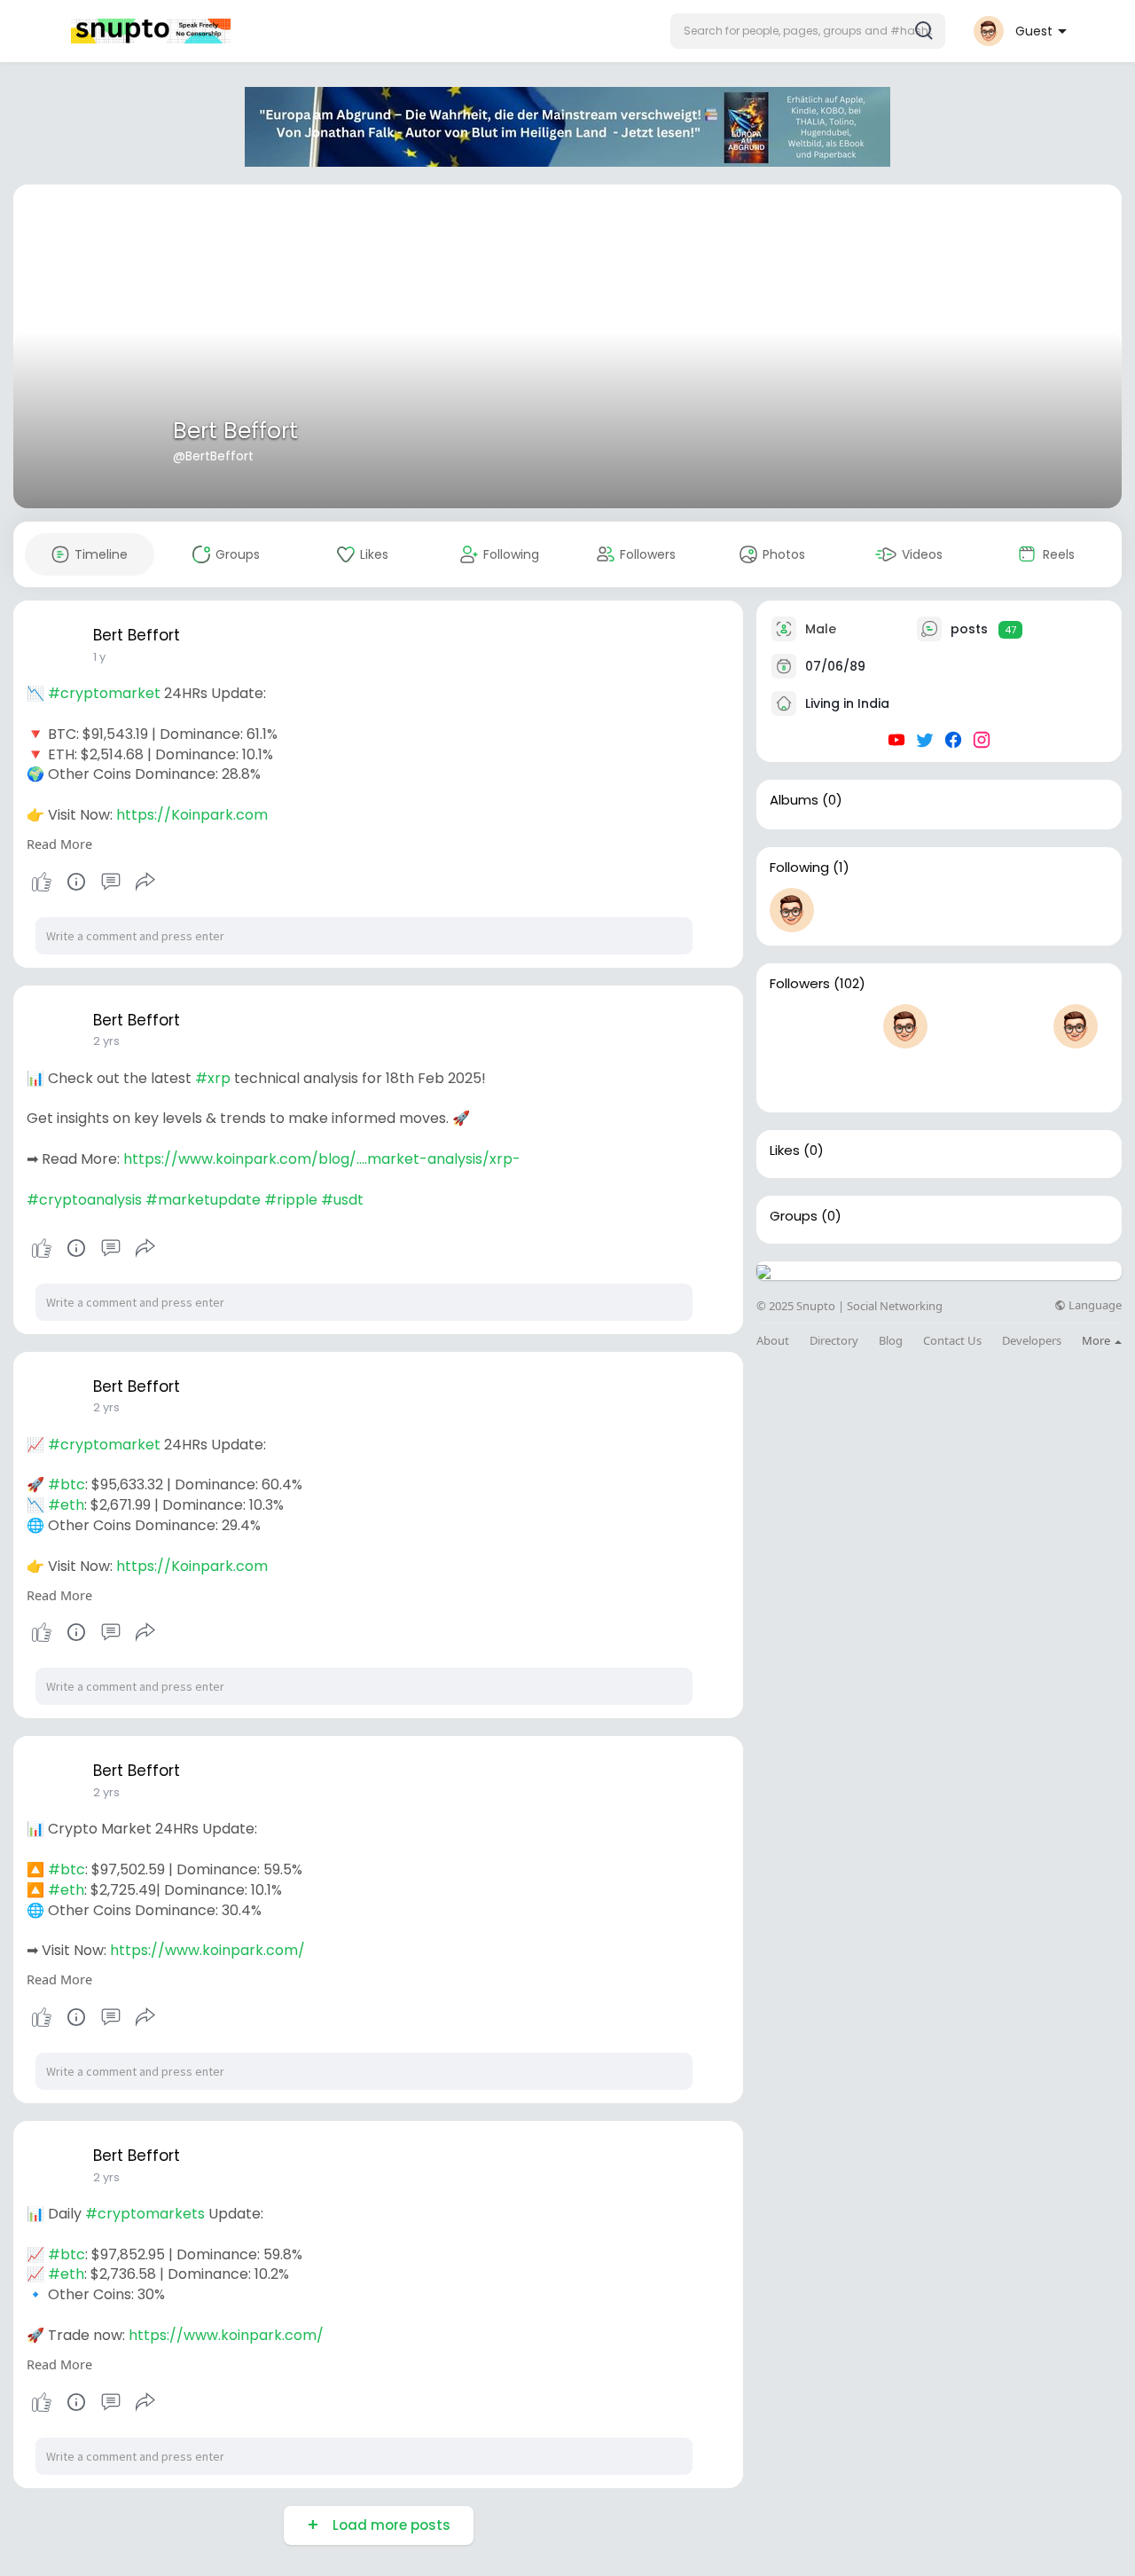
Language (1094, 1305)
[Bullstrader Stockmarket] (792, 910)
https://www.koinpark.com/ (207, 1950)
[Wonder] (76, 882)
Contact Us (952, 1341)
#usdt (342, 1200)
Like (42, 882)
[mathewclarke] (905, 1026)
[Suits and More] (962, 1026)
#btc (67, 1484)
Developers (1032, 1341)
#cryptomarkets (145, 2214)
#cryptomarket (104, 693)
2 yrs (106, 1041)
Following (799, 868)
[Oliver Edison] (792, 1077)
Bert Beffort (235, 431)
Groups (794, 1216)
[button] (808, 31)
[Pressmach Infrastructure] (792, 1026)
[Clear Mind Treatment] (849, 1026)
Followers (800, 984)
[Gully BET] (1019, 1026)
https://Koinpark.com (192, 815)
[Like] (93, 882)
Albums (794, 800)
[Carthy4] (1076, 1026)
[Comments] (111, 882)
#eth (66, 1505)
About (773, 1341)
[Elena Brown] (905, 1077)
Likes (785, 1151)
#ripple (291, 1200)
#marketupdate (203, 1200)
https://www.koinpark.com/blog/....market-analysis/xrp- (322, 1159)
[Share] (145, 882)
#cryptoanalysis (84, 1200)
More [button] (1097, 1340)
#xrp (213, 1078)
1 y (99, 657)
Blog (891, 1341)
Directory (834, 1341)
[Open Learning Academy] (849, 1077)
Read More (59, 844)
